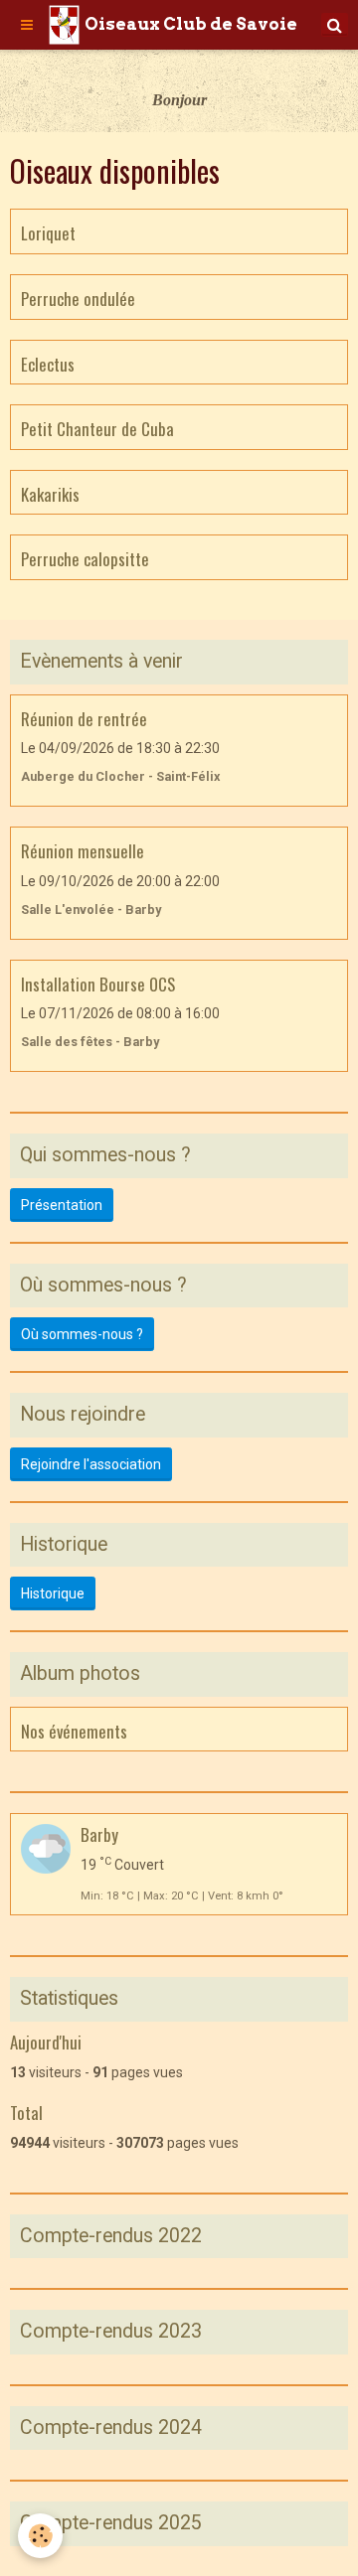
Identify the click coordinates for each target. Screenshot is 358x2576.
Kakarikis (50, 493)
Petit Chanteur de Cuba (97, 429)
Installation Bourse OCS (98, 983)
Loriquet (48, 233)
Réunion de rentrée (84, 718)
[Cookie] (40, 2536)
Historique (53, 1593)
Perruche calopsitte (85, 559)
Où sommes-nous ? (82, 1334)
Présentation (62, 1205)
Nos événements (74, 1730)
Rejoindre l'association (91, 1464)
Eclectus (48, 363)
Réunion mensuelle (83, 851)
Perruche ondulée (78, 299)
